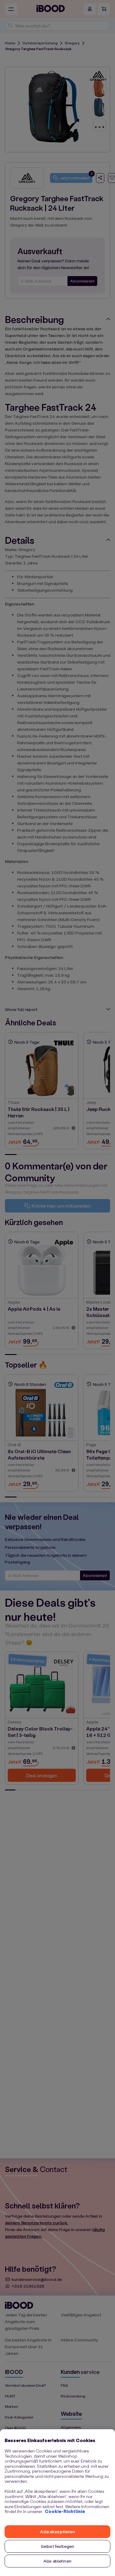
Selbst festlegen (57, 2546)
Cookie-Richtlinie (65, 2511)
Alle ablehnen (57, 2561)
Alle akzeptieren (57, 2532)
